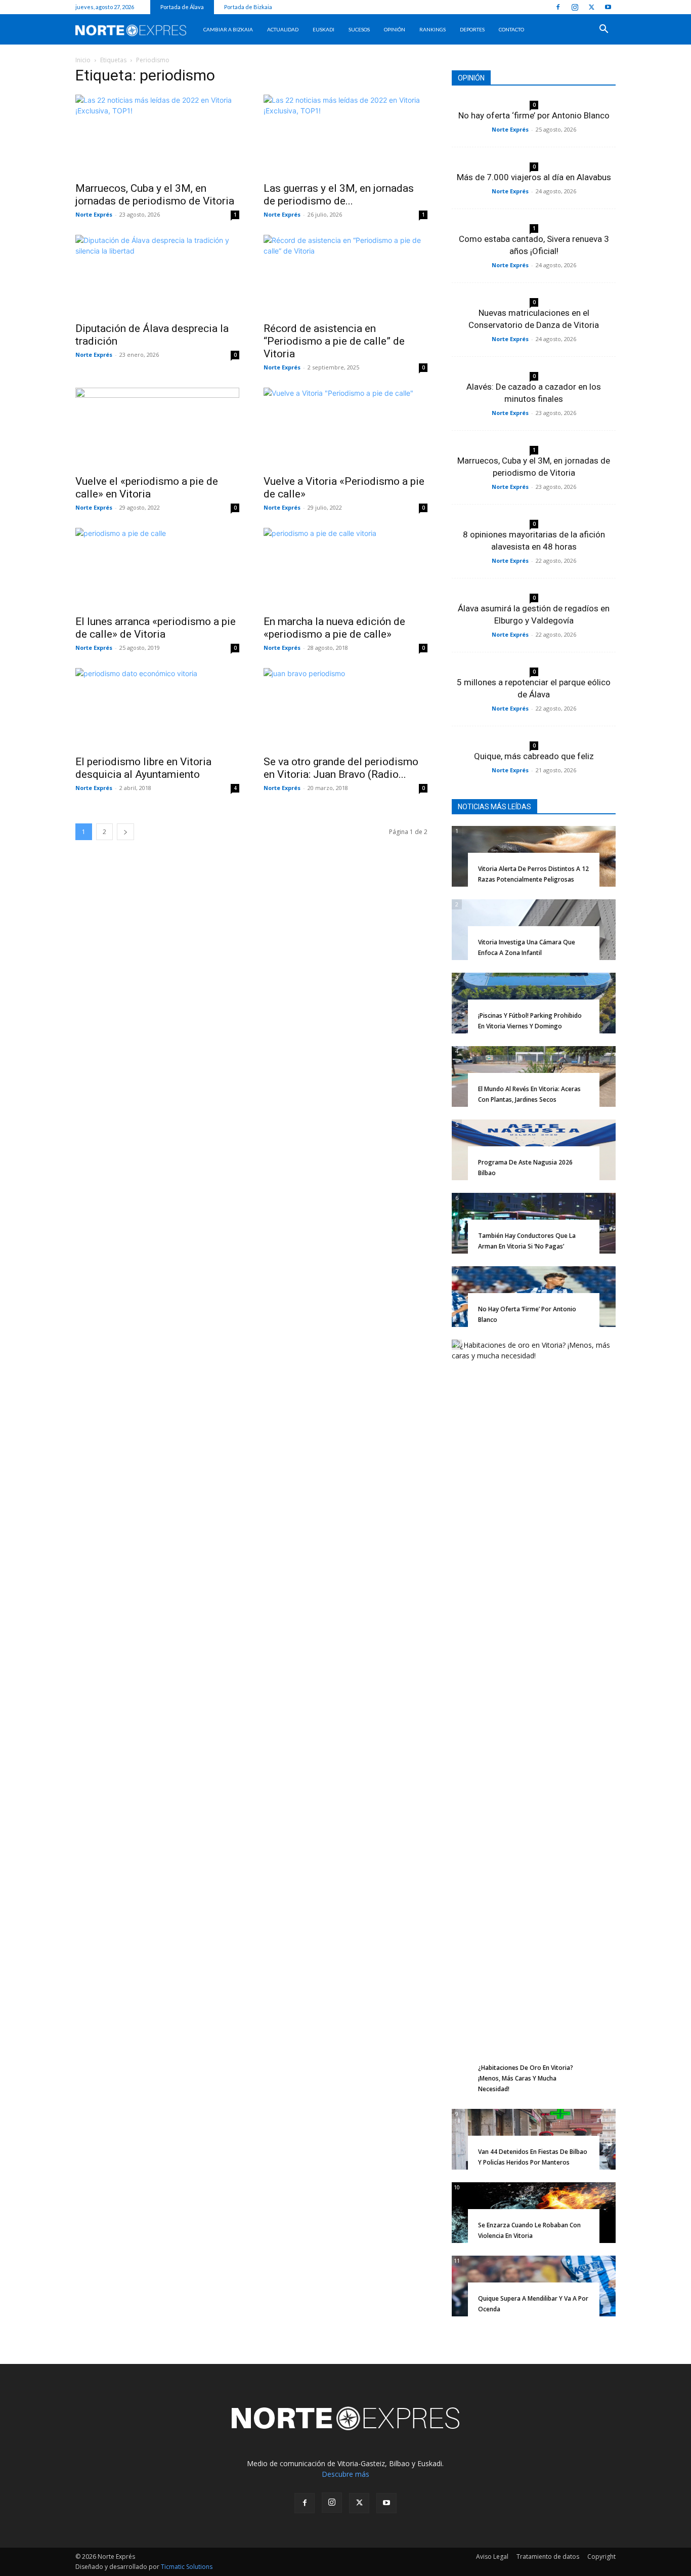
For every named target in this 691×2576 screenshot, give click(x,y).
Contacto (511, 29)
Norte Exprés (94, 214)
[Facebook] (558, 7)
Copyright (601, 2557)
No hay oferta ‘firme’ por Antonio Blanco (534, 115)
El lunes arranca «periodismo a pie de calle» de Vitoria (156, 628)
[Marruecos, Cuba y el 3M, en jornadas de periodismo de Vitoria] (157, 135)
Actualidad (283, 29)
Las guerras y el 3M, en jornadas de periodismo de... (339, 195)
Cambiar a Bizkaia (228, 29)
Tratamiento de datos (548, 2557)
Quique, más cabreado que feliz (534, 756)
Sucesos (359, 29)
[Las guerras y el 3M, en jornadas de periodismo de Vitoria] (345, 135)
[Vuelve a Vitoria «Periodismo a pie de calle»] (345, 428)
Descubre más (345, 2474)
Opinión (395, 29)
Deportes (472, 29)
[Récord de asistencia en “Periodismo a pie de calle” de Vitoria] (345, 275)
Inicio (83, 60)
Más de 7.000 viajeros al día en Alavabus (534, 177)
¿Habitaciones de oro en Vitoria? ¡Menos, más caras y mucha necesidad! (526, 2078)
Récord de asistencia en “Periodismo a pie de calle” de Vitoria (334, 341)
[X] (591, 7)
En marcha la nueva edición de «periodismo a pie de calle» (334, 628)
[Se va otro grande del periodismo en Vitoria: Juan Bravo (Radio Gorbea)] (345, 709)
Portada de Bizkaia (248, 7)
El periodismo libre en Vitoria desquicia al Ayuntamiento (143, 768)
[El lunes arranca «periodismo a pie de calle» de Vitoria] (157, 568)
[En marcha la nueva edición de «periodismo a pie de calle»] (345, 568)
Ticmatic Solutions (187, 2567)
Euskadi (323, 29)
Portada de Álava (182, 7)
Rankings (433, 29)
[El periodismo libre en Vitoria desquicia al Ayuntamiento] (157, 709)
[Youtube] (608, 7)
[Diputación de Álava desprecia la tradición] (157, 275)
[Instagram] (575, 7)
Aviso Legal (492, 2557)
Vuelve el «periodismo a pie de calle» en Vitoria (147, 488)
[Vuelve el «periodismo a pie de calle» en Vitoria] (157, 428)
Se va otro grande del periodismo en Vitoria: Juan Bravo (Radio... (341, 768)
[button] (603, 30)
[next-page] (125, 832)
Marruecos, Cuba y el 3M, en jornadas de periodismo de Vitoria (155, 195)
